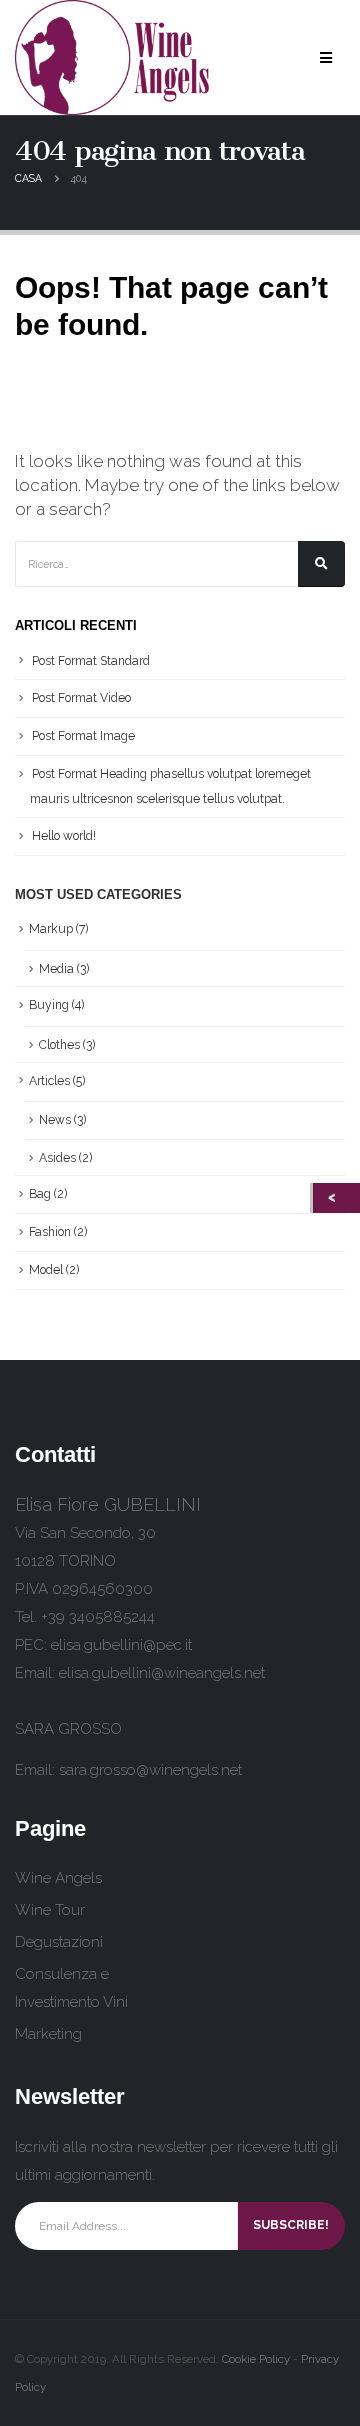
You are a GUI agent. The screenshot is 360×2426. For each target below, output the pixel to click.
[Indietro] (336, 1198)
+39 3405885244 (98, 1617)
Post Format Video (81, 698)
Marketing (48, 2034)
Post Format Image (83, 736)
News (55, 1120)
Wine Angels (58, 1878)
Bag (40, 1194)
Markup (51, 929)
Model (46, 1270)
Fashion (50, 1232)
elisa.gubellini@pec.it (121, 1645)
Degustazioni (59, 1942)
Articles (49, 1081)
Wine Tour (50, 1910)
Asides (57, 1158)
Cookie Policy (256, 2359)
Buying (49, 1005)
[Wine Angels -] (114, 57)
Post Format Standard (91, 661)
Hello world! (64, 836)
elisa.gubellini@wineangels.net (162, 1673)
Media (56, 969)
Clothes (59, 1045)
